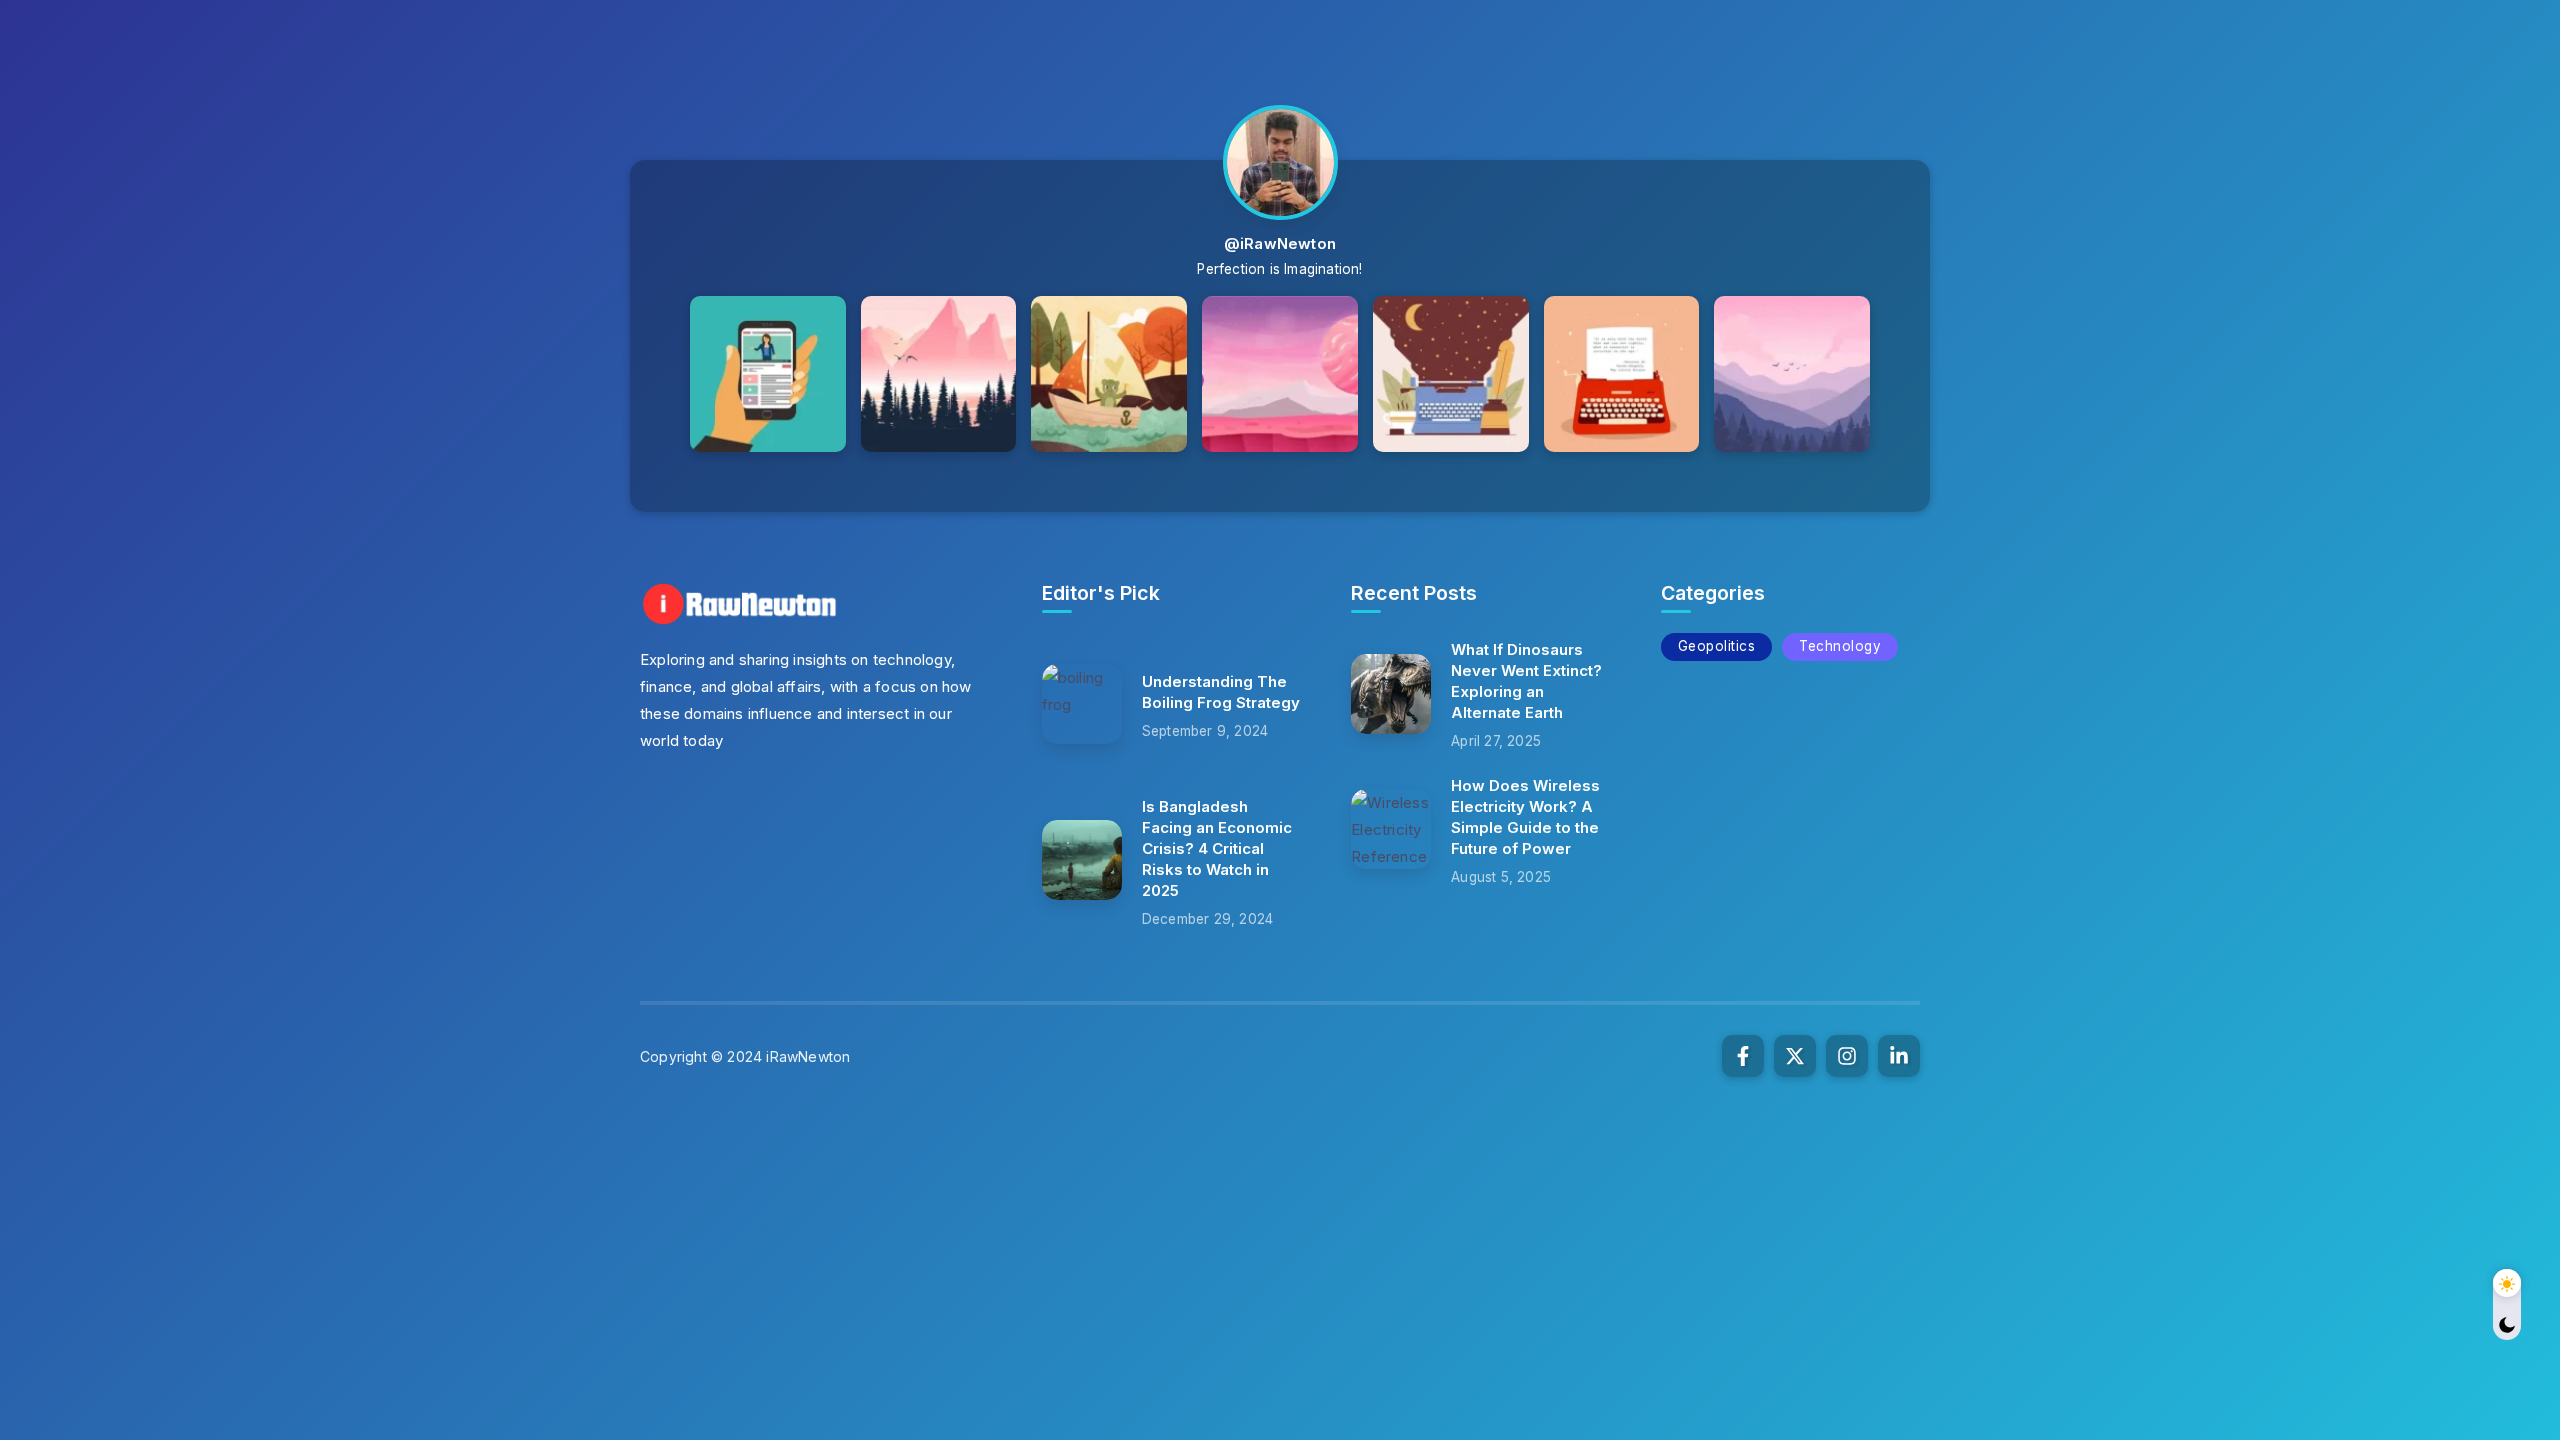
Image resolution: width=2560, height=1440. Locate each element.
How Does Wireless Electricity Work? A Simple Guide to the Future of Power (1525, 817)
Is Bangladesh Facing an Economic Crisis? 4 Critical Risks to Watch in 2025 (1217, 848)
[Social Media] (1743, 1056)
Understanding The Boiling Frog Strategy (1221, 692)
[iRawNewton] (740, 602)
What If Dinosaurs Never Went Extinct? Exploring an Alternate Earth (1526, 681)
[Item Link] (1082, 704)
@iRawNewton (1280, 243)
